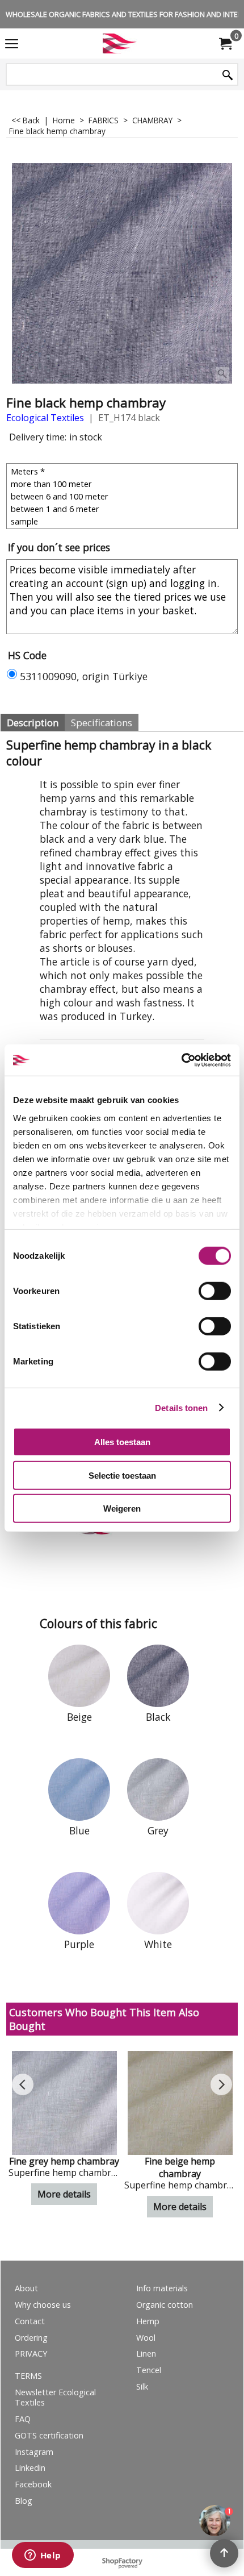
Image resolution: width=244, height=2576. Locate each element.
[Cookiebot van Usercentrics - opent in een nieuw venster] (181, 1060)
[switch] (215, 1291)
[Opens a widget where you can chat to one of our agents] (43, 2556)
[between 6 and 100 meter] (123, 496)
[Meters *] (123, 471)
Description (33, 723)
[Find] (228, 75)
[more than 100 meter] (123, 484)
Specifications (102, 723)
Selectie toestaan (122, 1475)
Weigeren (122, 1508)
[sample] (123, 521)
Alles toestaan (122, 1442)
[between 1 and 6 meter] (123, 509)
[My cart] (225, 44)
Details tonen (181, 1407)
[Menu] (12, 44)
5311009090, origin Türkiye (84, 676)
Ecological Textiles (45, 418)
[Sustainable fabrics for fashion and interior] (120, 43)
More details (64, 2194)
